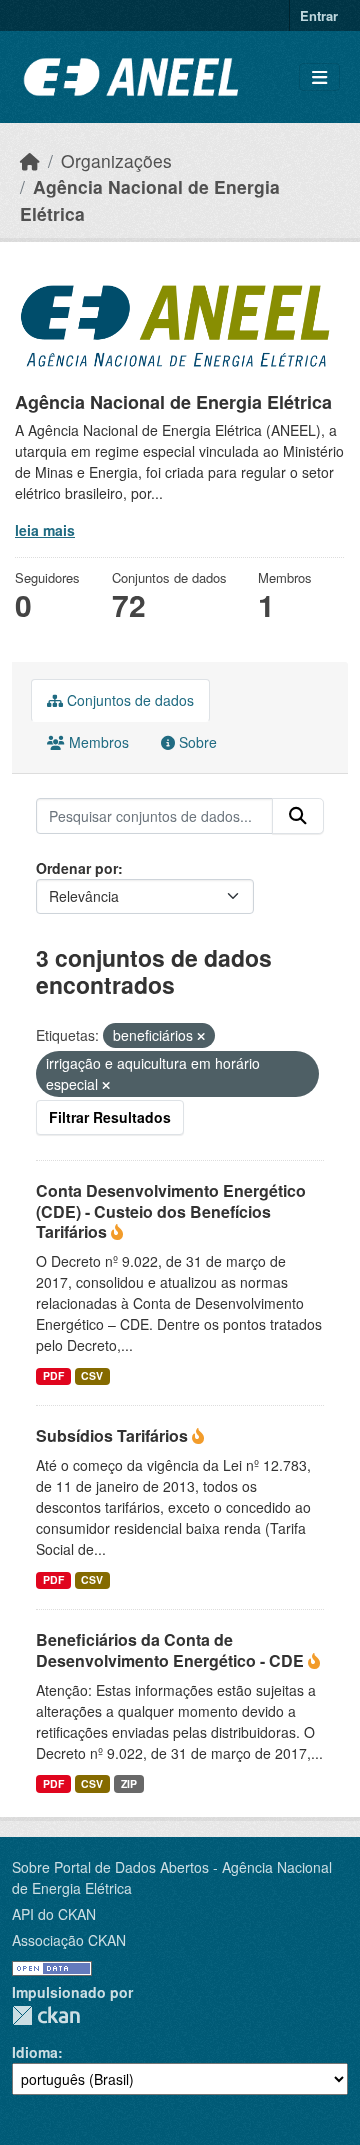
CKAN (46, 2015)
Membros (97, 742)
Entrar (319, 15)
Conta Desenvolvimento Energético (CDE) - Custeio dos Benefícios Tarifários (171, 1211)
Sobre (196, 742)
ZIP (129, 1783)
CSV (92, 1375)
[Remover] (201, 1036)
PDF (53, 1375)
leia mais (45, 530)
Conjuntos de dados (128, 700)
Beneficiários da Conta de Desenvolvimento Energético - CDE (172, 1650)
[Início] (30, 160)
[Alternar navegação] (319, 77)
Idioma (35, 2052)
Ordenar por (77, 868)
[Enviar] (298, 816)
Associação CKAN (69, 1940)
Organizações (116, 160)
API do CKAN (54, 1914)
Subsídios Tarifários (114, 1435)
